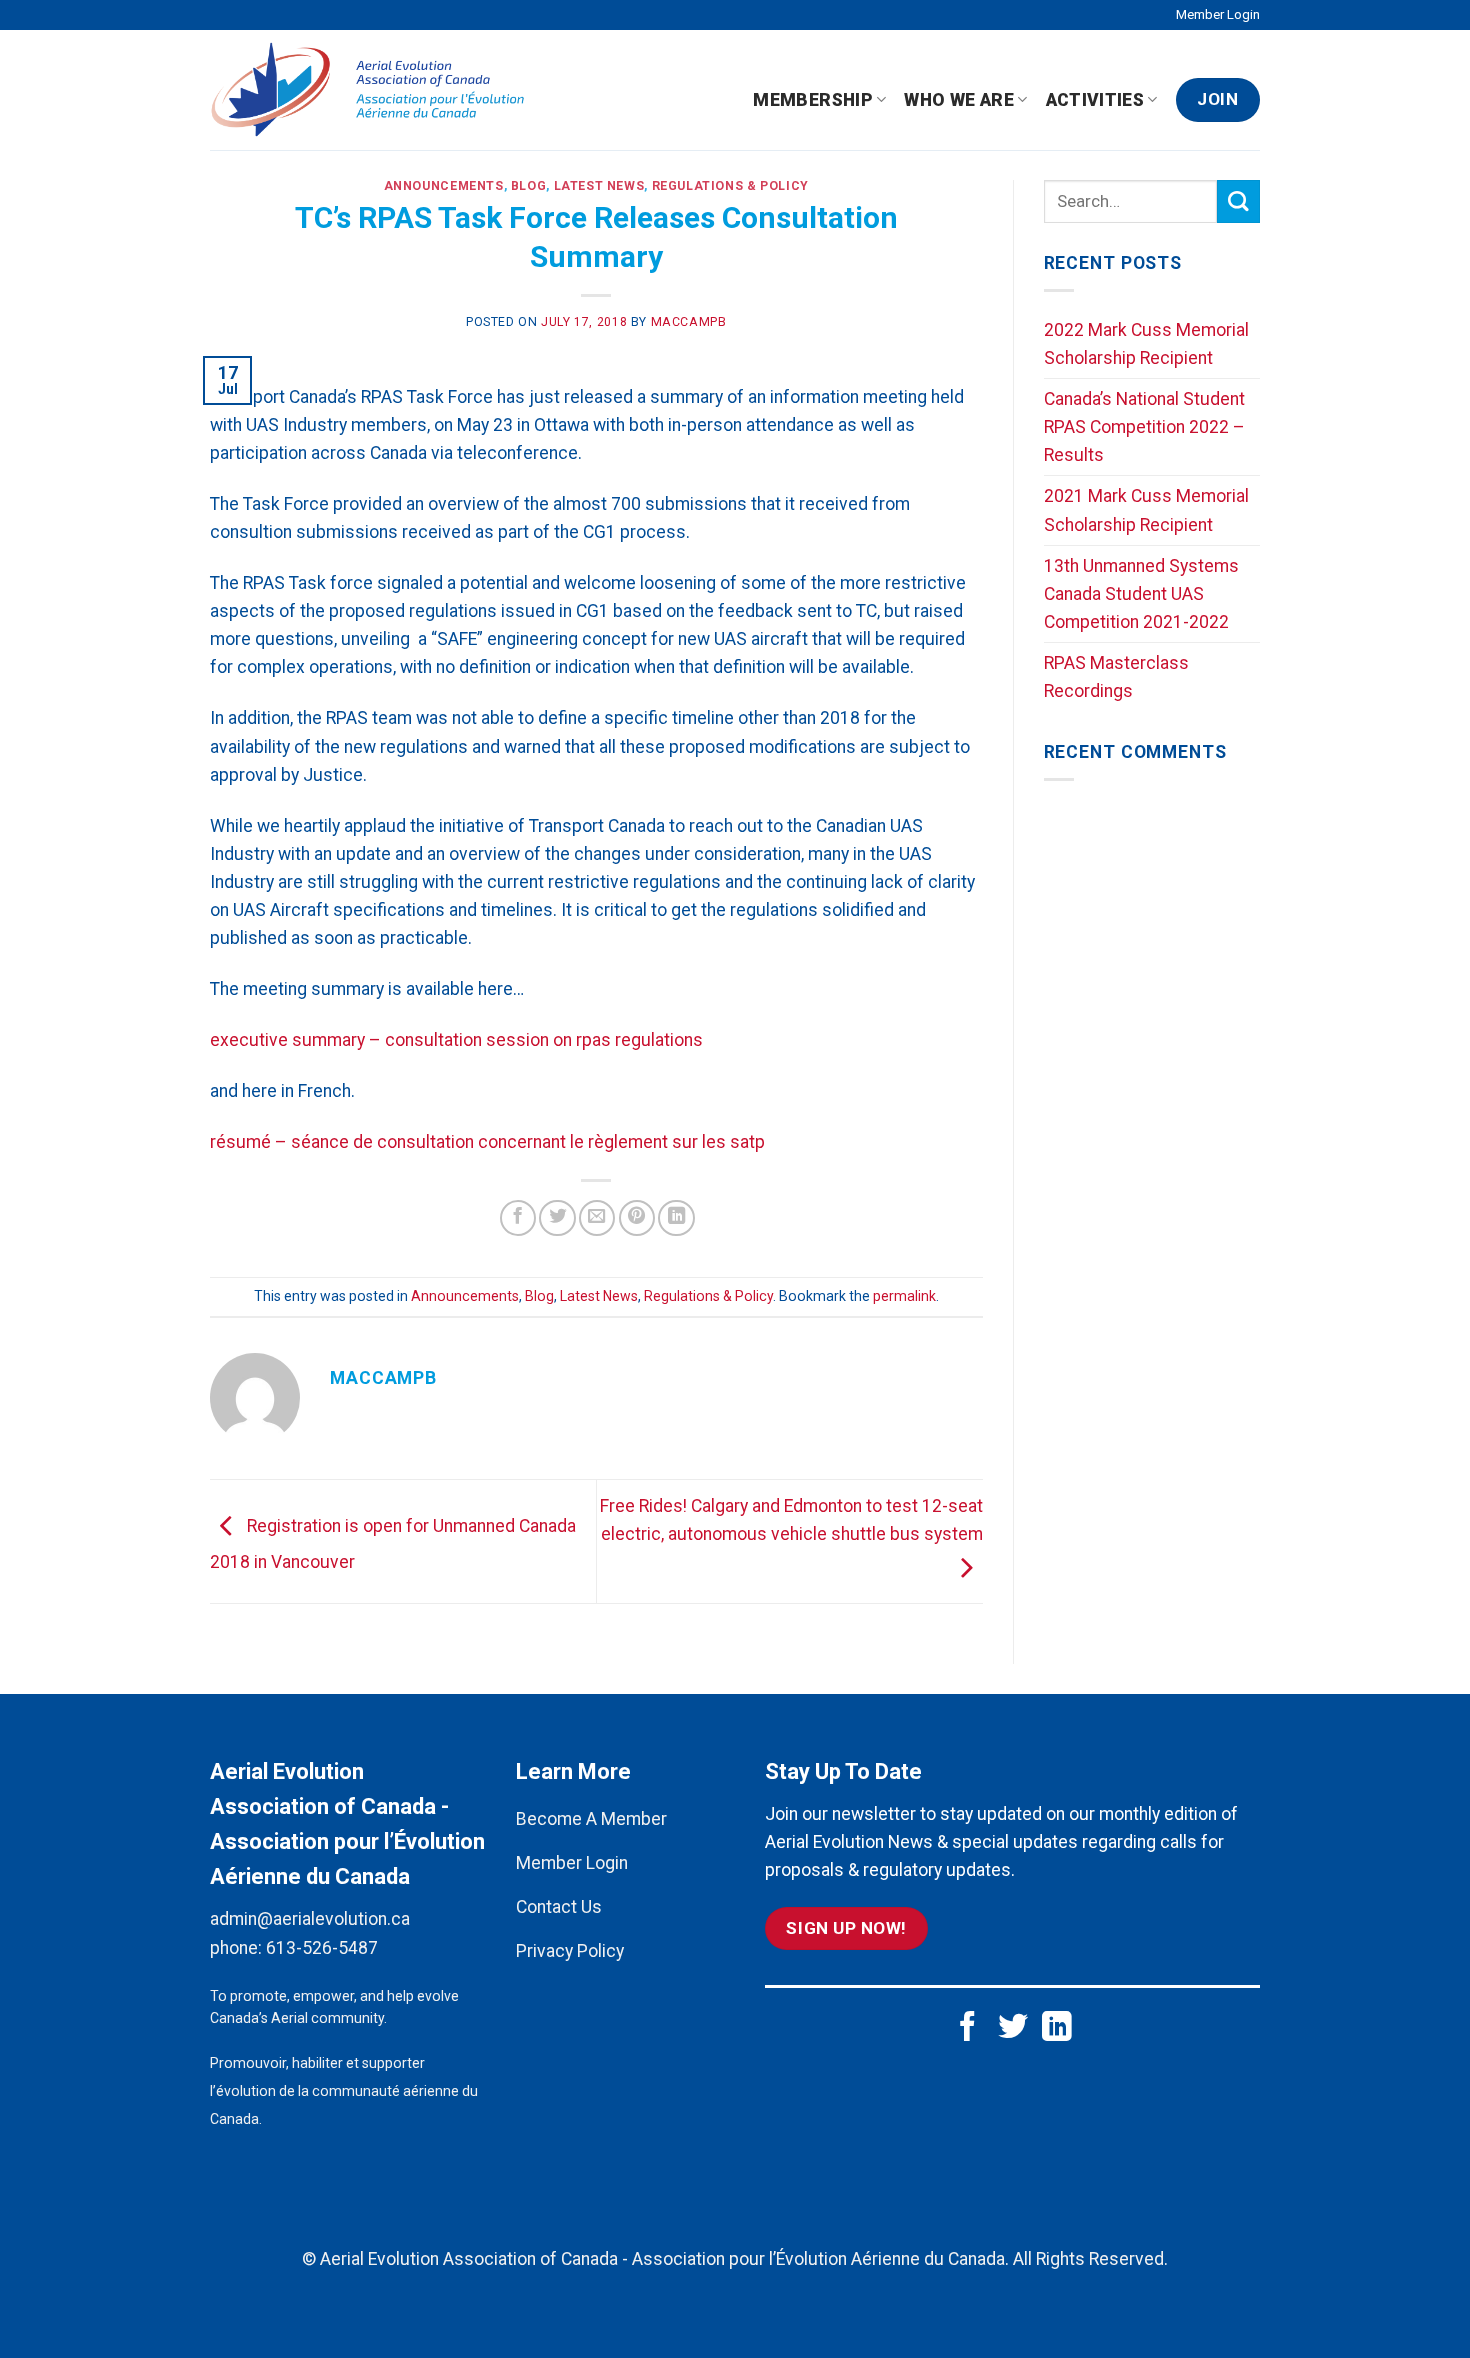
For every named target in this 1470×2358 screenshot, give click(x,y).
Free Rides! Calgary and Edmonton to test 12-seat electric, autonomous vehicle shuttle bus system (791, 1520)
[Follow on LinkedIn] (1057, 2028)
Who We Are (959, 100)
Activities (1095, 100)
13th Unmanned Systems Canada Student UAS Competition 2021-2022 (1141, 594)
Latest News (599, 186)
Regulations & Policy (730, 186)
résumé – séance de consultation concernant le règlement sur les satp (487, 1142)
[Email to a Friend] (597, 1218)
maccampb (689, 322)
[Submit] (1238, 201)
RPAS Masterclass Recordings (1116, 677)
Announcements (444, 186)
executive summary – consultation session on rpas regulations (456, 1040)
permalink (904, 1296)
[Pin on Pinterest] (637, 1218)
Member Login (1218, 14)
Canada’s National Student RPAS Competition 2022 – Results (1144, 427)
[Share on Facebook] (518, 1218)
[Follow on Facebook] (968, 2028)
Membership (813, 100)
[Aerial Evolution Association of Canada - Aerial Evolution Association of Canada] (376, 90)
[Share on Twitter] (557, 1218)
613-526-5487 (322, 1948)
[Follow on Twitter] (1013, 2028)
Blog (528, 186)
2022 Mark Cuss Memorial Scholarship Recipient (1146, 344)
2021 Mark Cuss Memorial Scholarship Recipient (1146, 510)
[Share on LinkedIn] (676, 1218)
